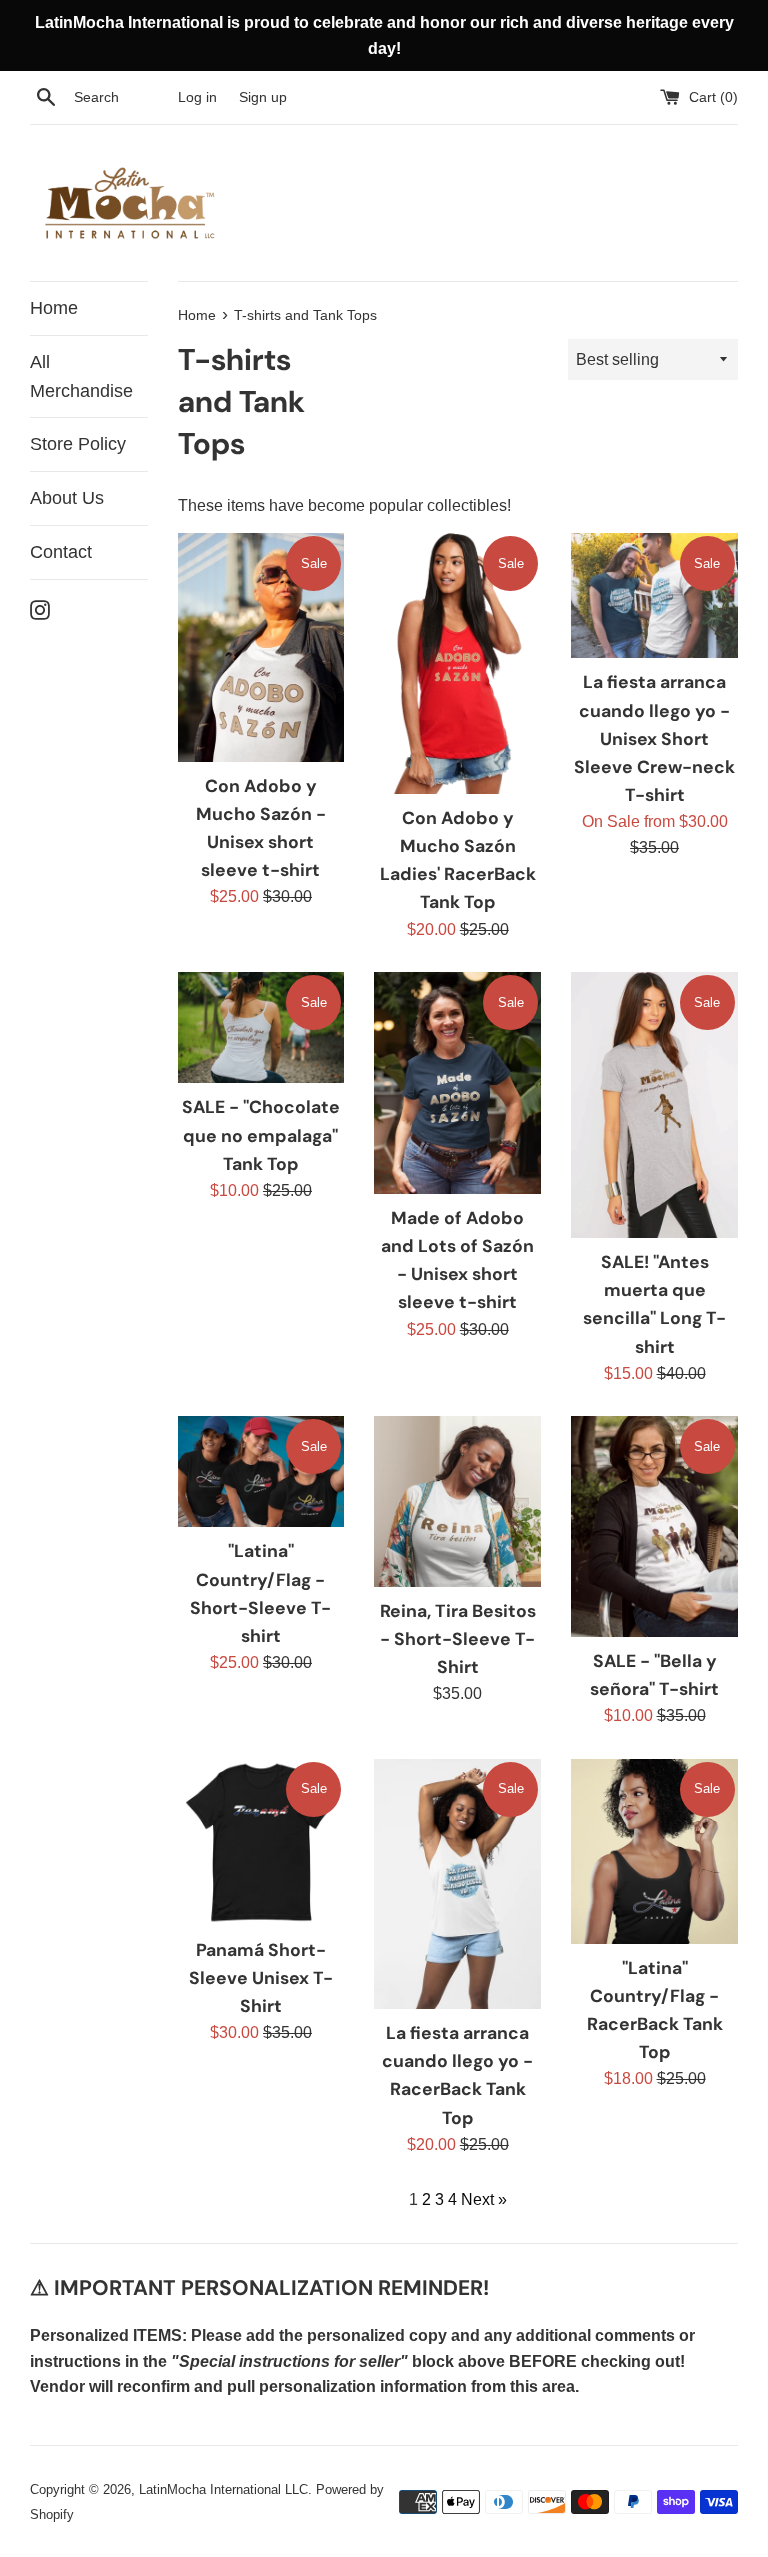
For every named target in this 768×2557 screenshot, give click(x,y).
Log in (197, 97)
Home (54, 308)
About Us (67, 498)
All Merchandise (81, 376)
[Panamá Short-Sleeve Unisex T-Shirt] (261, 1842)
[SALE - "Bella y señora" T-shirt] (654, 1526)
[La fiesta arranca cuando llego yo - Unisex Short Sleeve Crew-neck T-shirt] (654, 595)
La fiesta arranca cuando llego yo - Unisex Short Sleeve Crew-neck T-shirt (654, 738)
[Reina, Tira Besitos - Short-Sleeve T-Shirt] (457, 1501)
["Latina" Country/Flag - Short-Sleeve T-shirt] (261, 1471)
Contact (61, 552)
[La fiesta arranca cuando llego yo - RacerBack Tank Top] (457, 1884)
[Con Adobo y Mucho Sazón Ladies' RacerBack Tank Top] (457, 663)
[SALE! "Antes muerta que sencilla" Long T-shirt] (654, 1105)
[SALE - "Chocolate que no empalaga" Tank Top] (261, 1027)
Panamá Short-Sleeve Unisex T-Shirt (261, 1978)
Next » (484, 2199)
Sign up (263, 97)
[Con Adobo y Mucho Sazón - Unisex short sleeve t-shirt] (261, 647)
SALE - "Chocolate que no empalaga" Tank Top (261, 1135)
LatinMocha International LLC (223, 2489)
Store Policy (78, 444)
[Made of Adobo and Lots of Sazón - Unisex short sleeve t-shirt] (457, 1083)
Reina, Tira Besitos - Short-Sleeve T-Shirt (458, 1639)
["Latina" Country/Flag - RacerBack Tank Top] (654, 1851)
